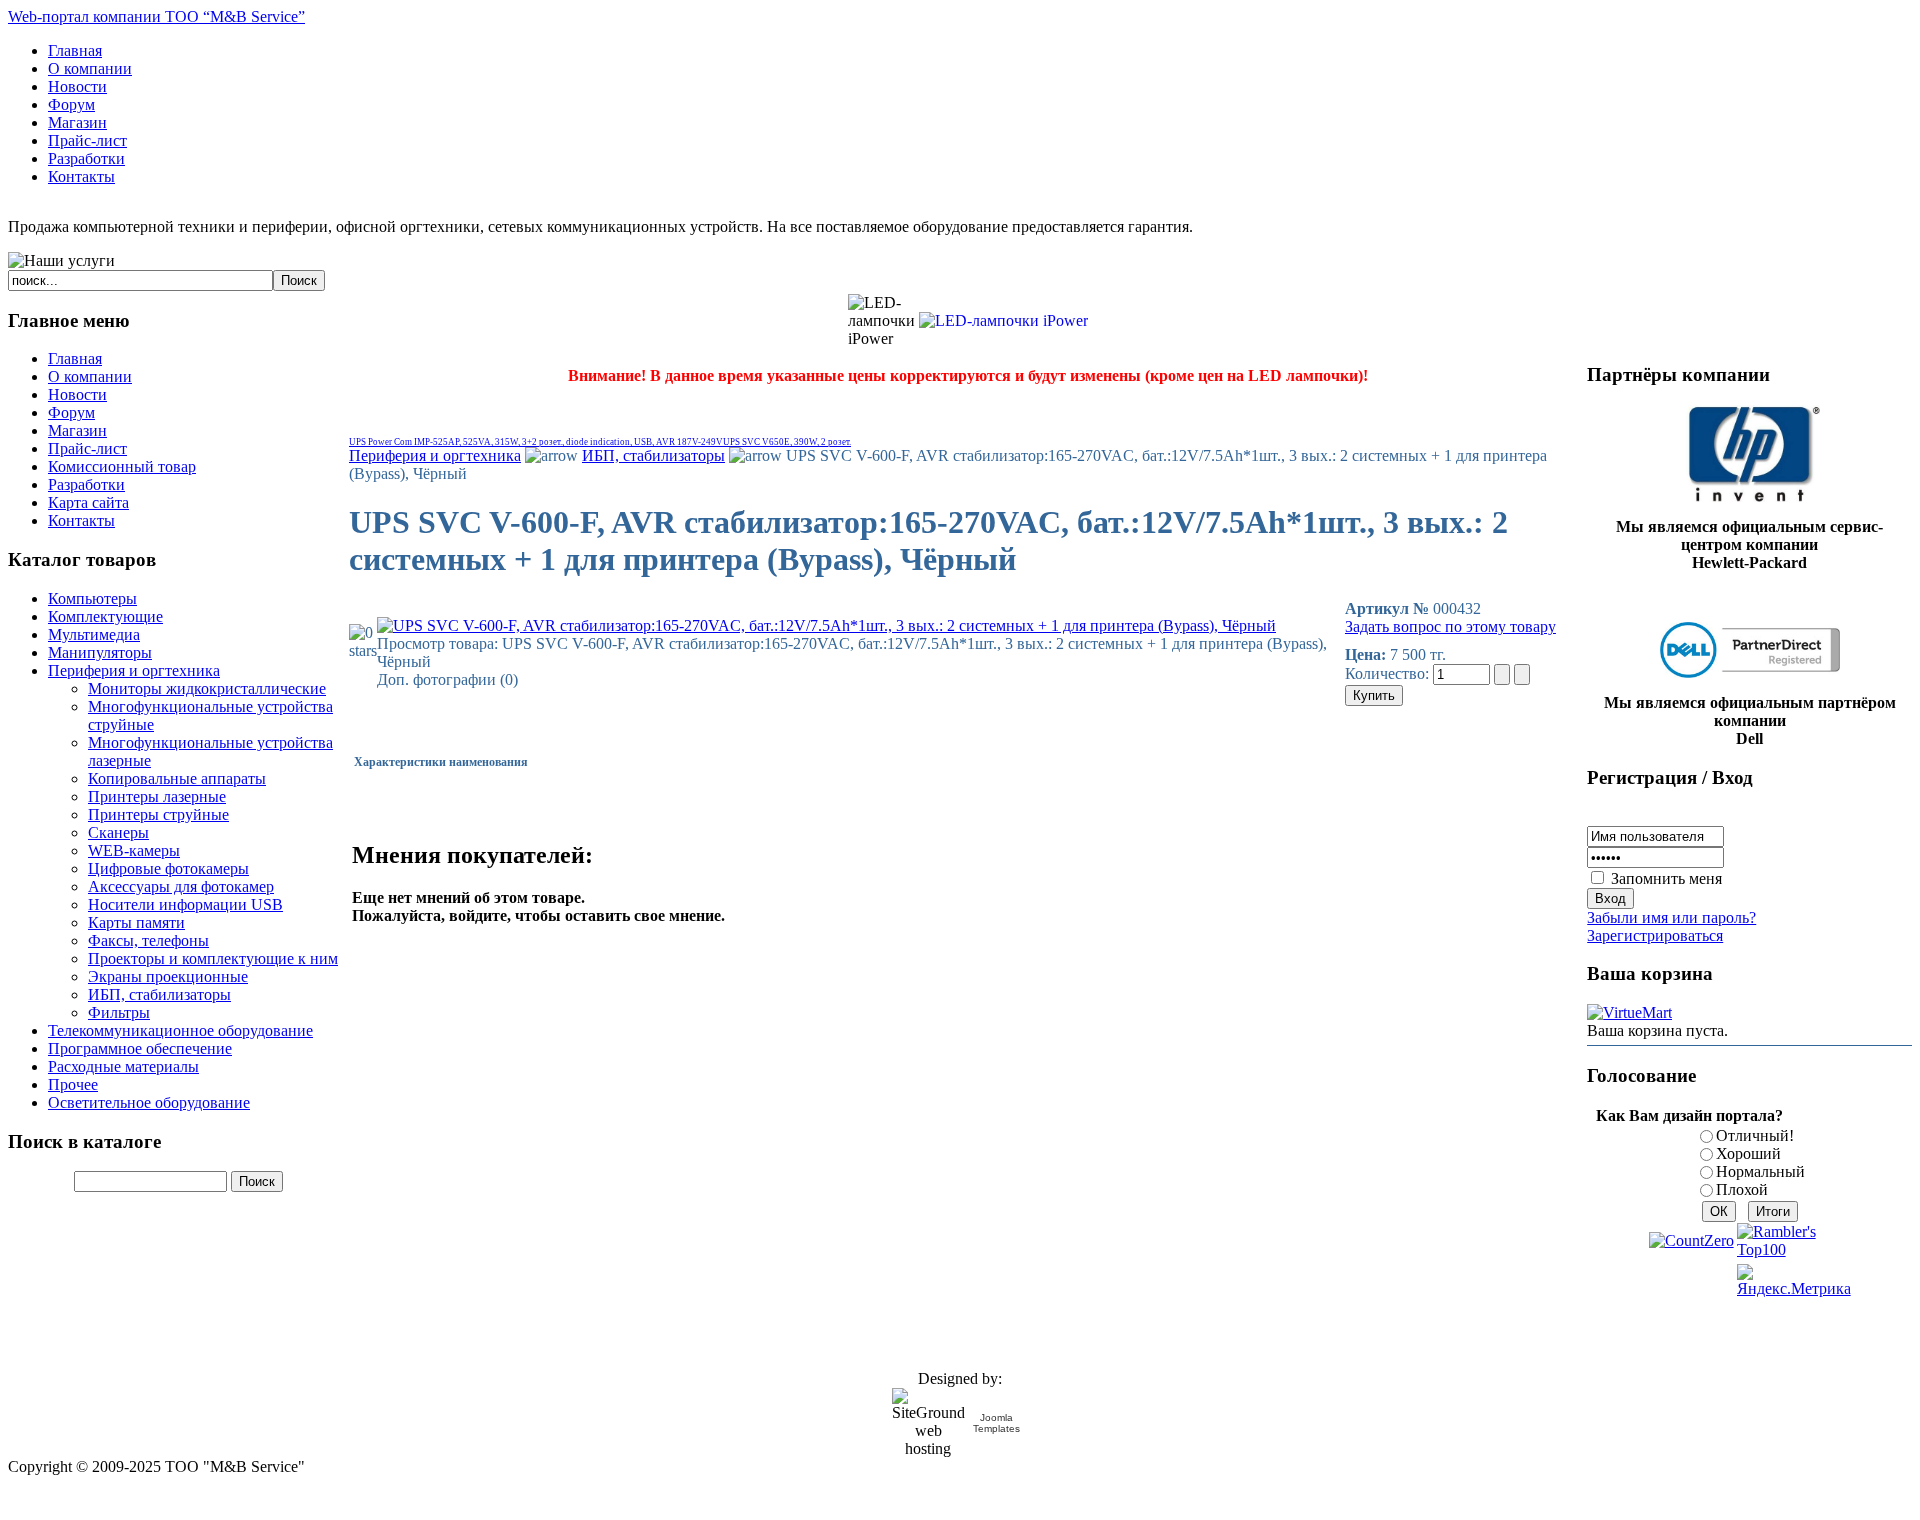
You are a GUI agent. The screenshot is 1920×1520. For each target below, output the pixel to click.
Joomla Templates (996, 1423)
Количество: (1389, 673)
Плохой (1742, 1189)
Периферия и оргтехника (435, 455)
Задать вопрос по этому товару (1450, 626)
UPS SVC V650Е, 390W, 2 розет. (787, 442)
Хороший (1748, 1153)
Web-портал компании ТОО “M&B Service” (156, 16)
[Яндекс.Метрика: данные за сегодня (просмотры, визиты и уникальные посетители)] (1794, 1281)
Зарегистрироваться (1655, 935)
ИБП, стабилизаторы (653, 455)
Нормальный (1760, 1171)
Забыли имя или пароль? (1671, 917)
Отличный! (1755, 1135)
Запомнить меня (1666, 878)
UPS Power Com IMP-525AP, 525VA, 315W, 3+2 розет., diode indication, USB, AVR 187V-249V (536, 442)
